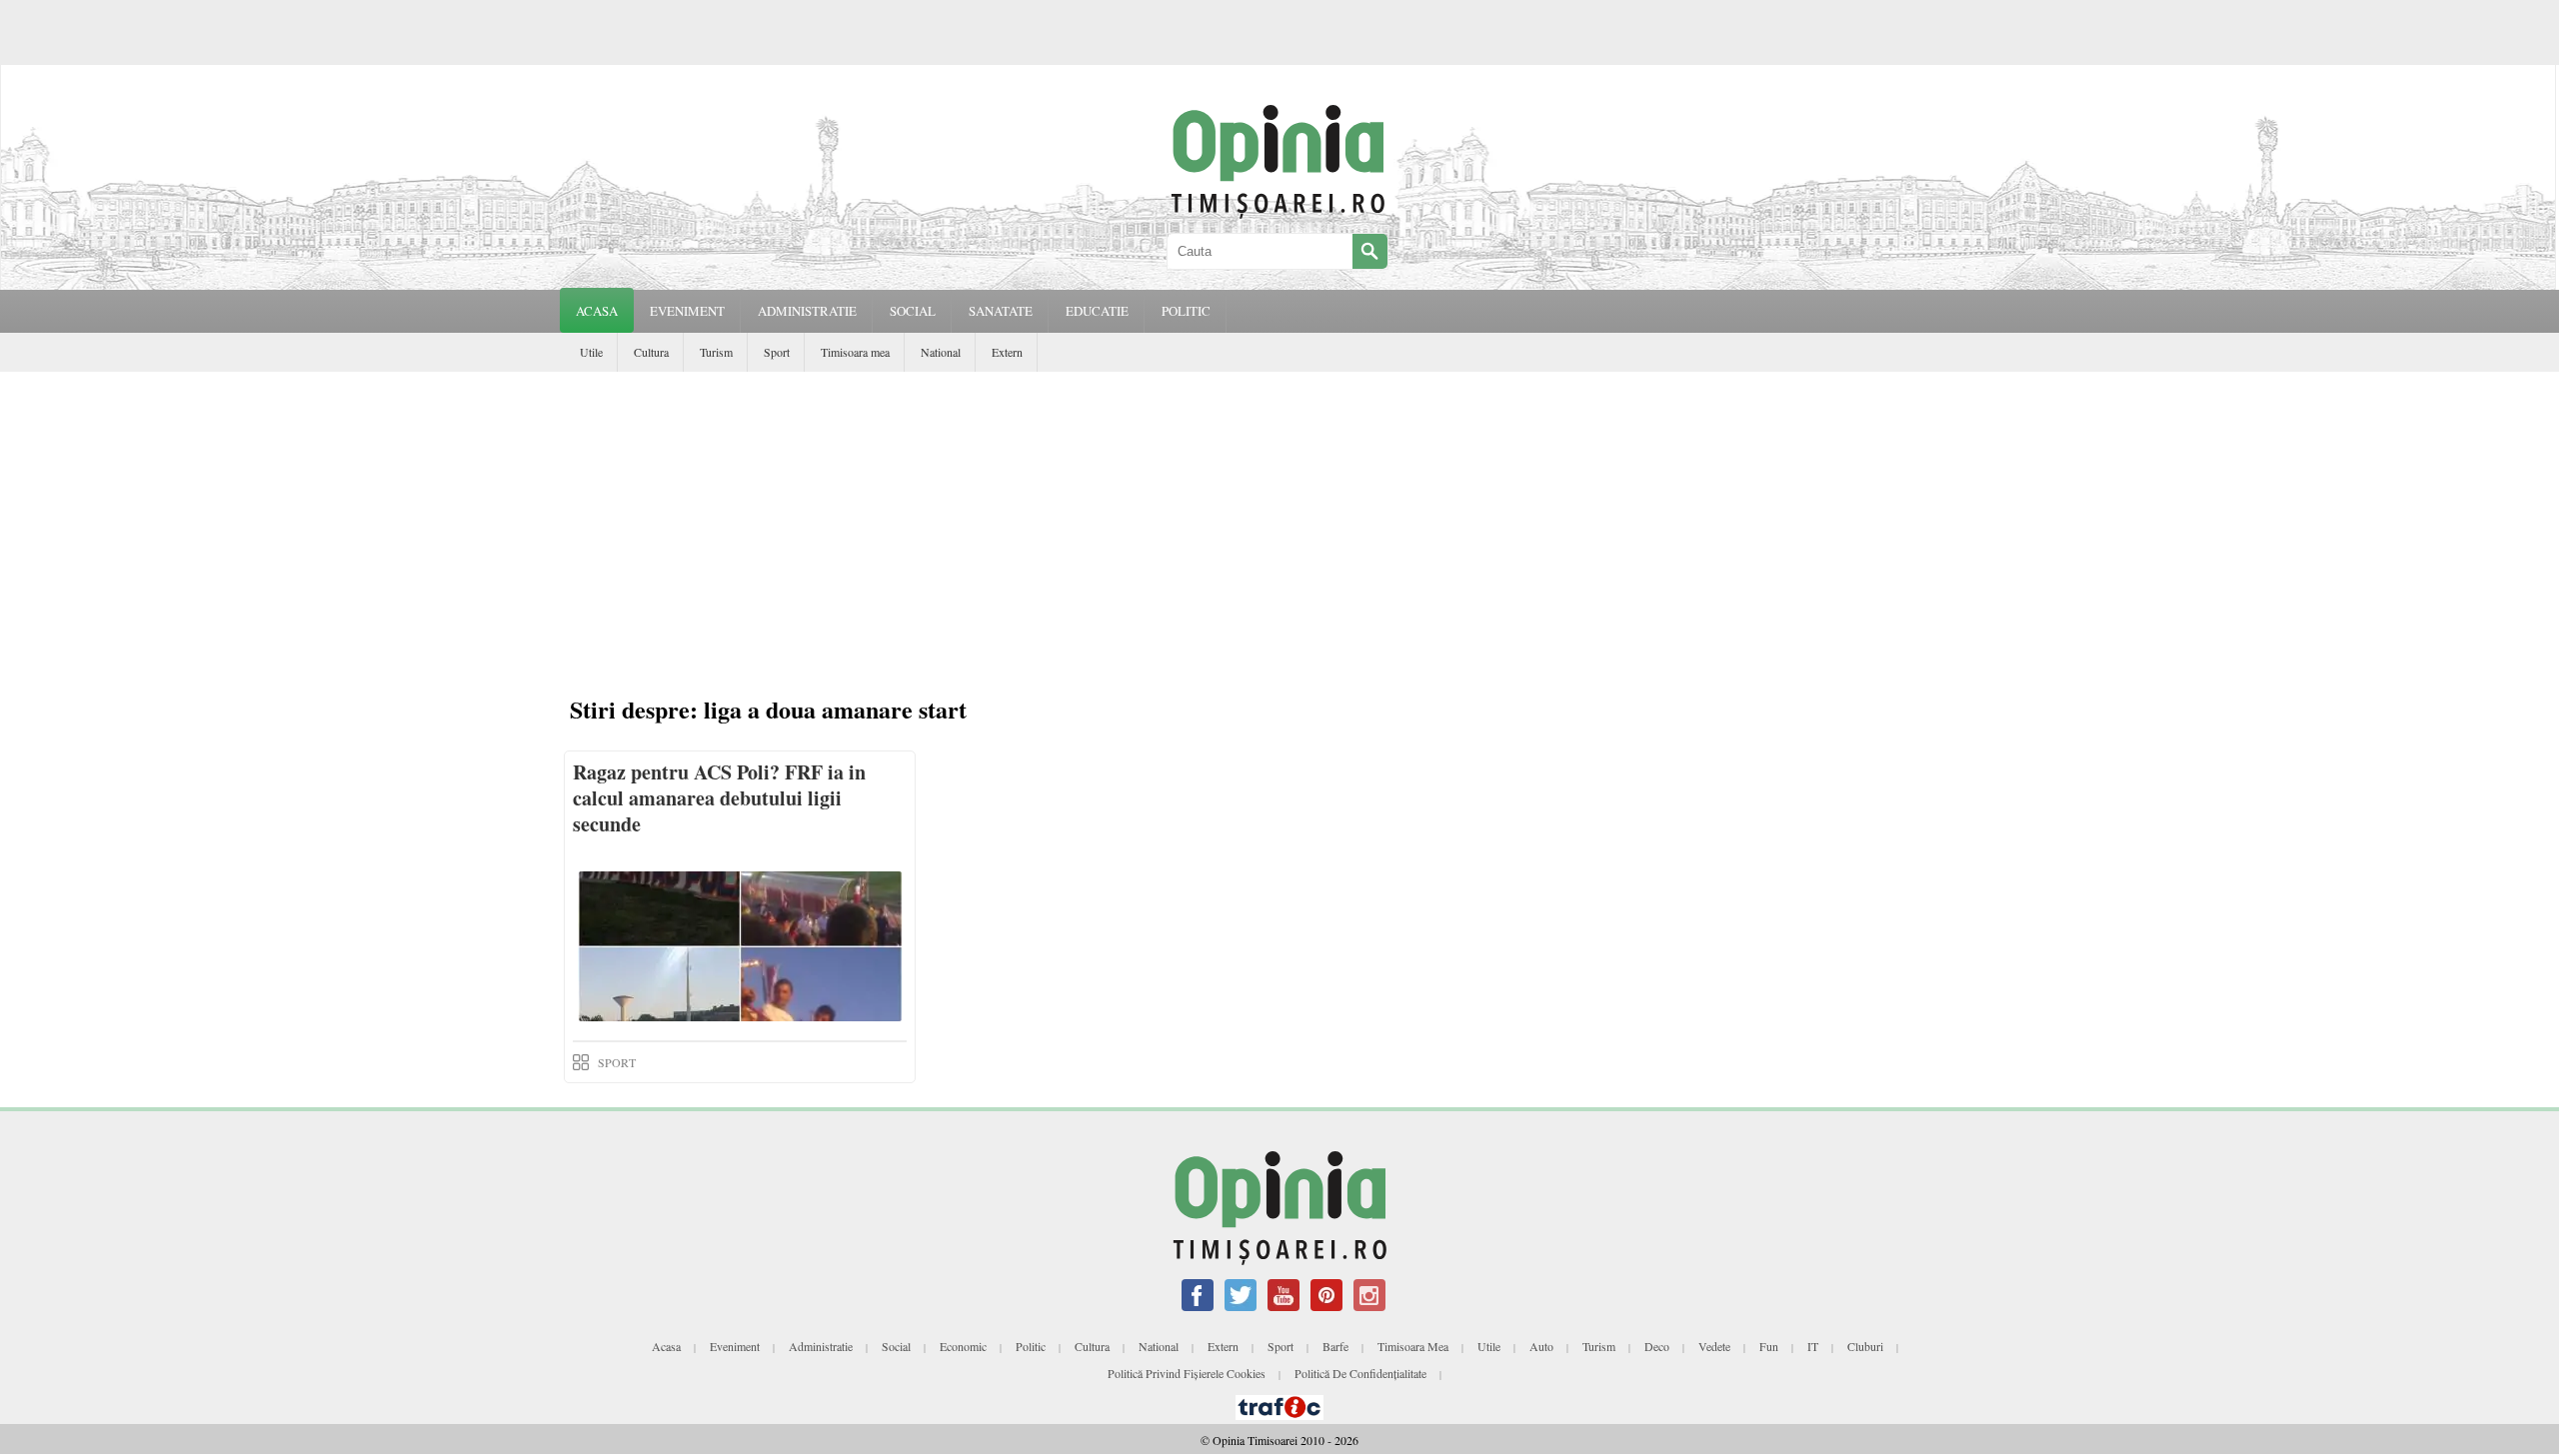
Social (896, 1346)
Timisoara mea (855, 352)
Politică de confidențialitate (1360, 1373)
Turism (716, 352)
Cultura (651, 352)
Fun (1769, 1346)
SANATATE (1001, 311)
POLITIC (1186, 311)
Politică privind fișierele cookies (1187, 1373)
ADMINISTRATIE (807, 311)
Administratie (821, 1346)
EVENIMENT (687, 311)
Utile (591, 352)
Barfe (1335, 1346)
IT (1813, 1346)
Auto (1541, 1346)
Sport (777, 352)
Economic (963, 1346)
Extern (1007, 352)
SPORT (617, 1062)
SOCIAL (913, 311)
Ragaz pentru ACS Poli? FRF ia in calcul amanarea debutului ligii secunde (719, 798)
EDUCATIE (1097, 311)
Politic (1031, 1346)
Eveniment (735, 1346)
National (941, 352)
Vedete (1714, 1346)
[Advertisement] (1279, 522)
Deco (1657, 1346)
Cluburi (1865, 1346)
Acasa (597, 311)
